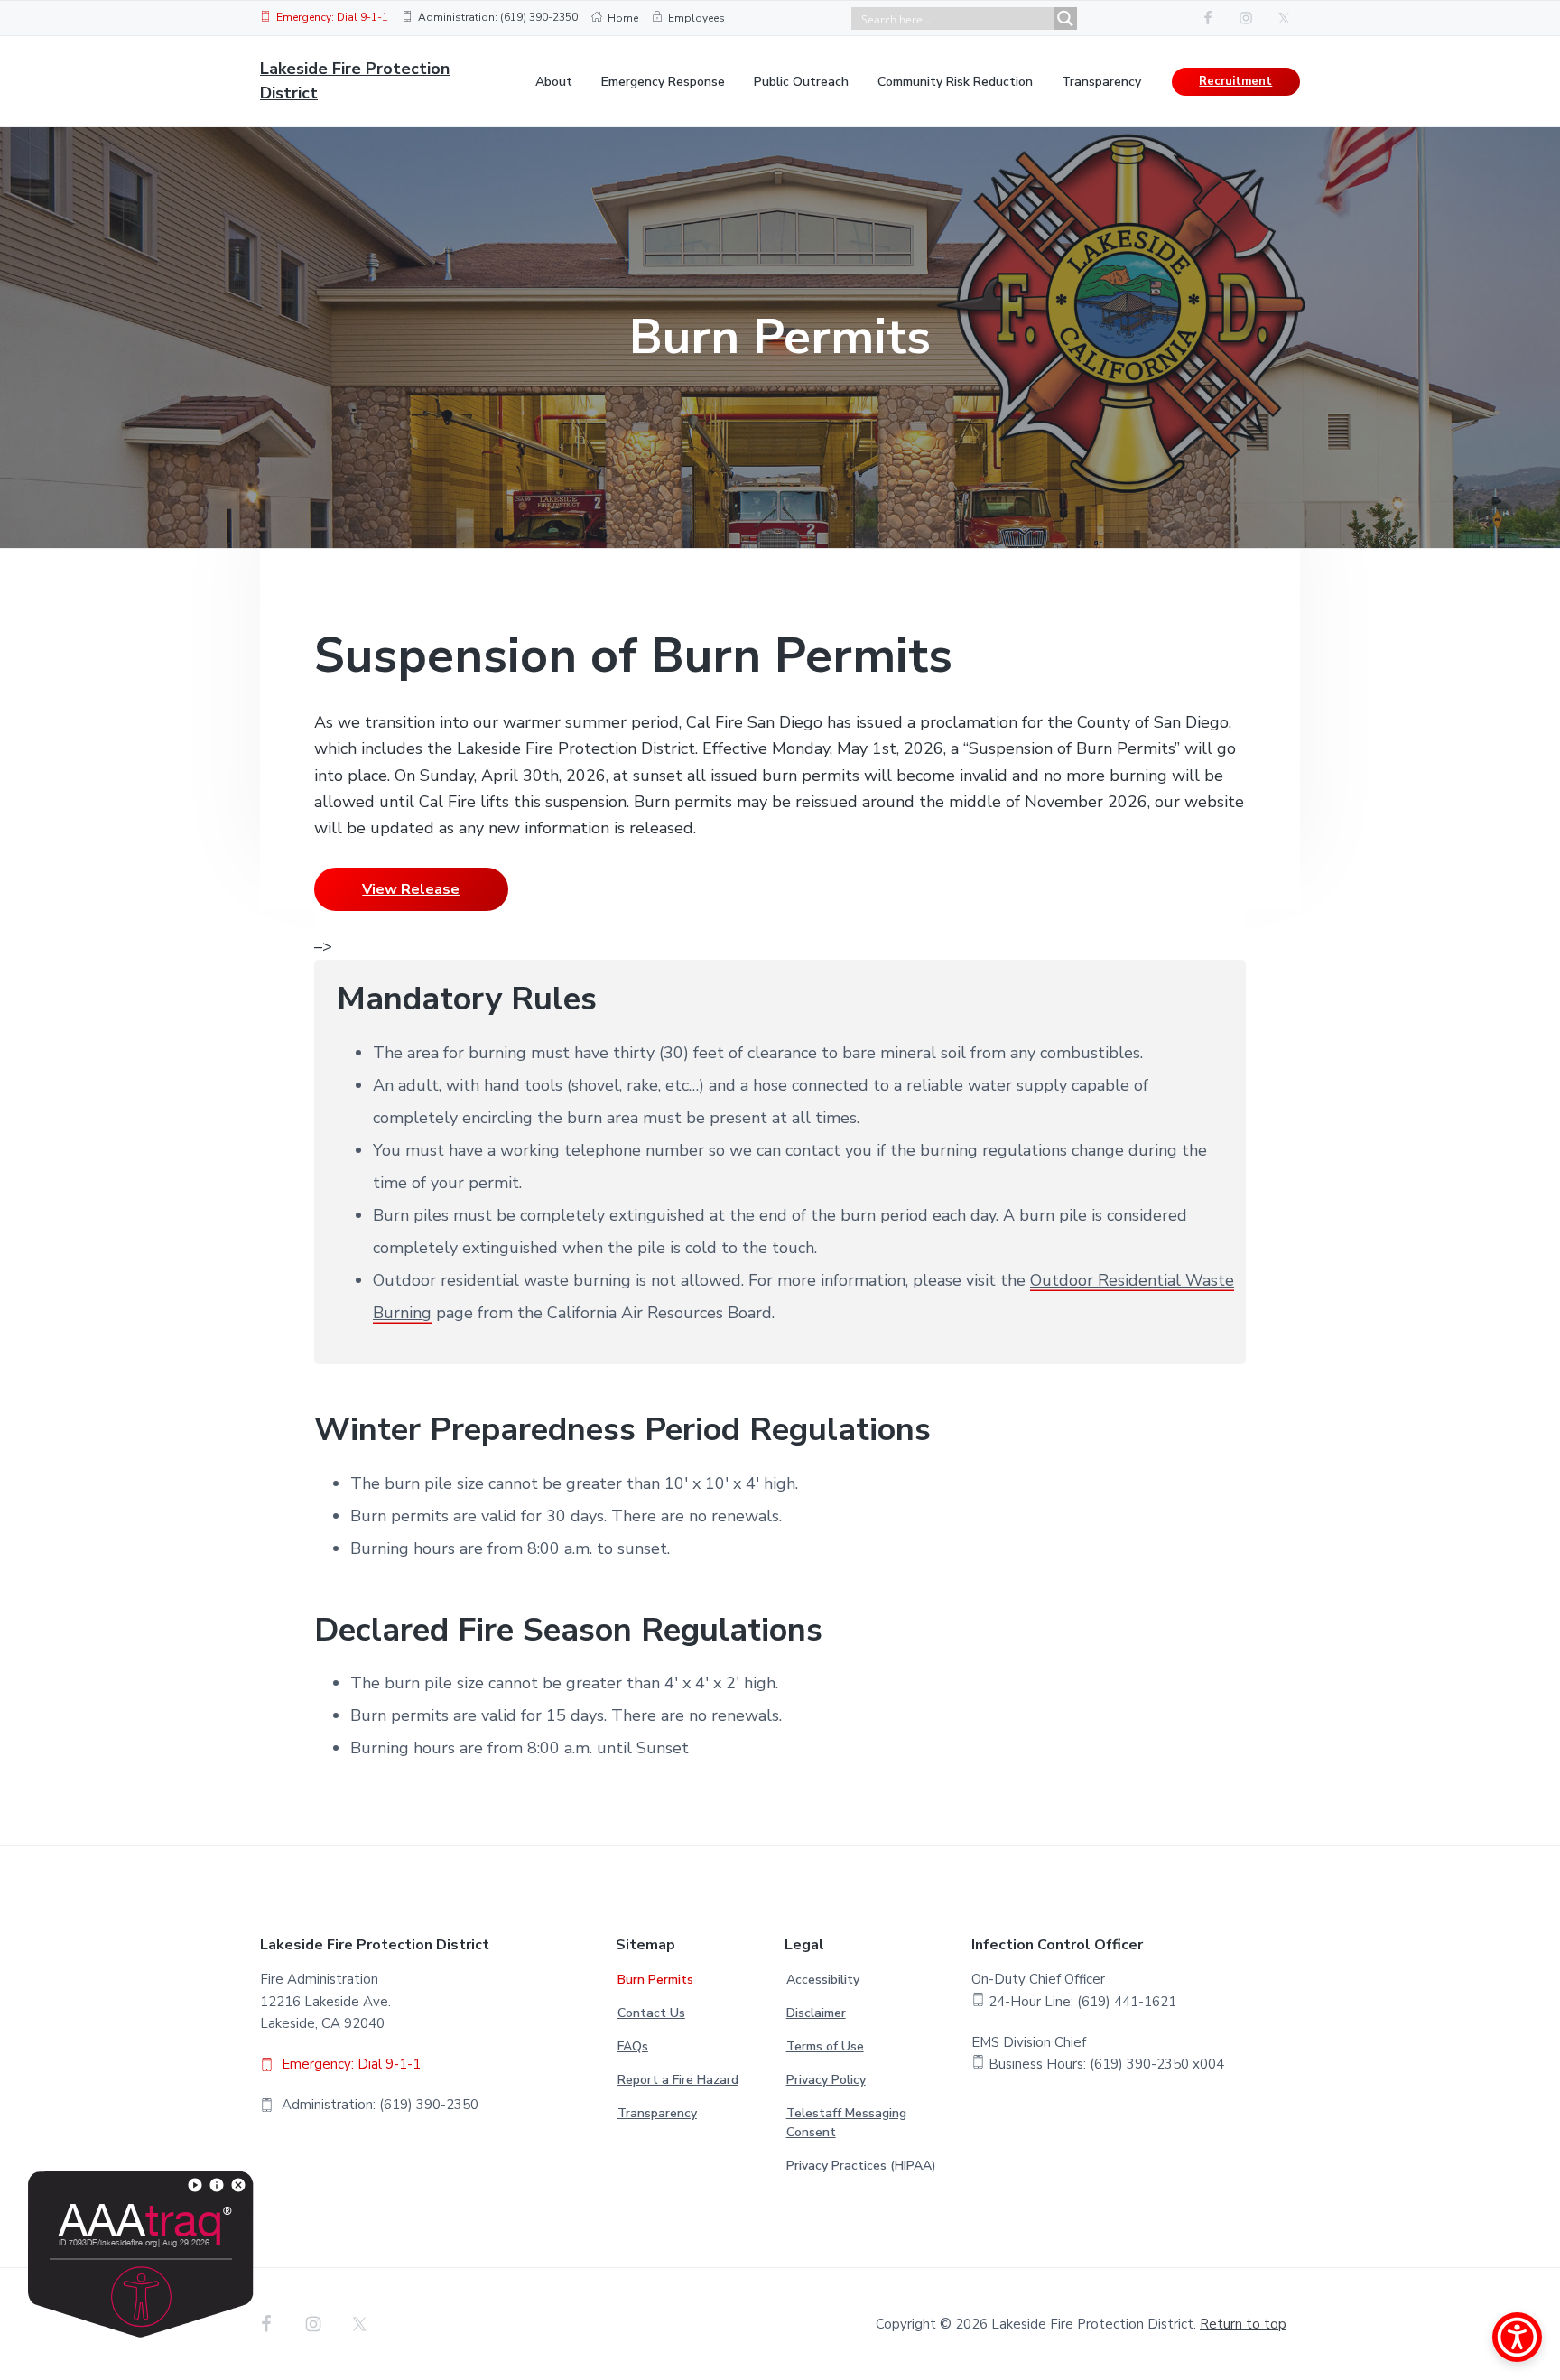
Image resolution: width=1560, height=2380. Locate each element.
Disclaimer (816, 2013)
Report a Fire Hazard (678, 2080)
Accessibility (823, 1980)
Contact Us (651, 2013)
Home (623, 18)
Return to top (1243, 2324)
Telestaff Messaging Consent (846, 2123)
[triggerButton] (1517, 2337)
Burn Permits (655, 1980)
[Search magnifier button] (1066, 19)
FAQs (633, 2046)
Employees (696, 18)
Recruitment (1235, 81)
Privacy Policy (826, 2080)
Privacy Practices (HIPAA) (861, 2166)
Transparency (657, 2113)
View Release (411, 889)
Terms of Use (825, 2046)
